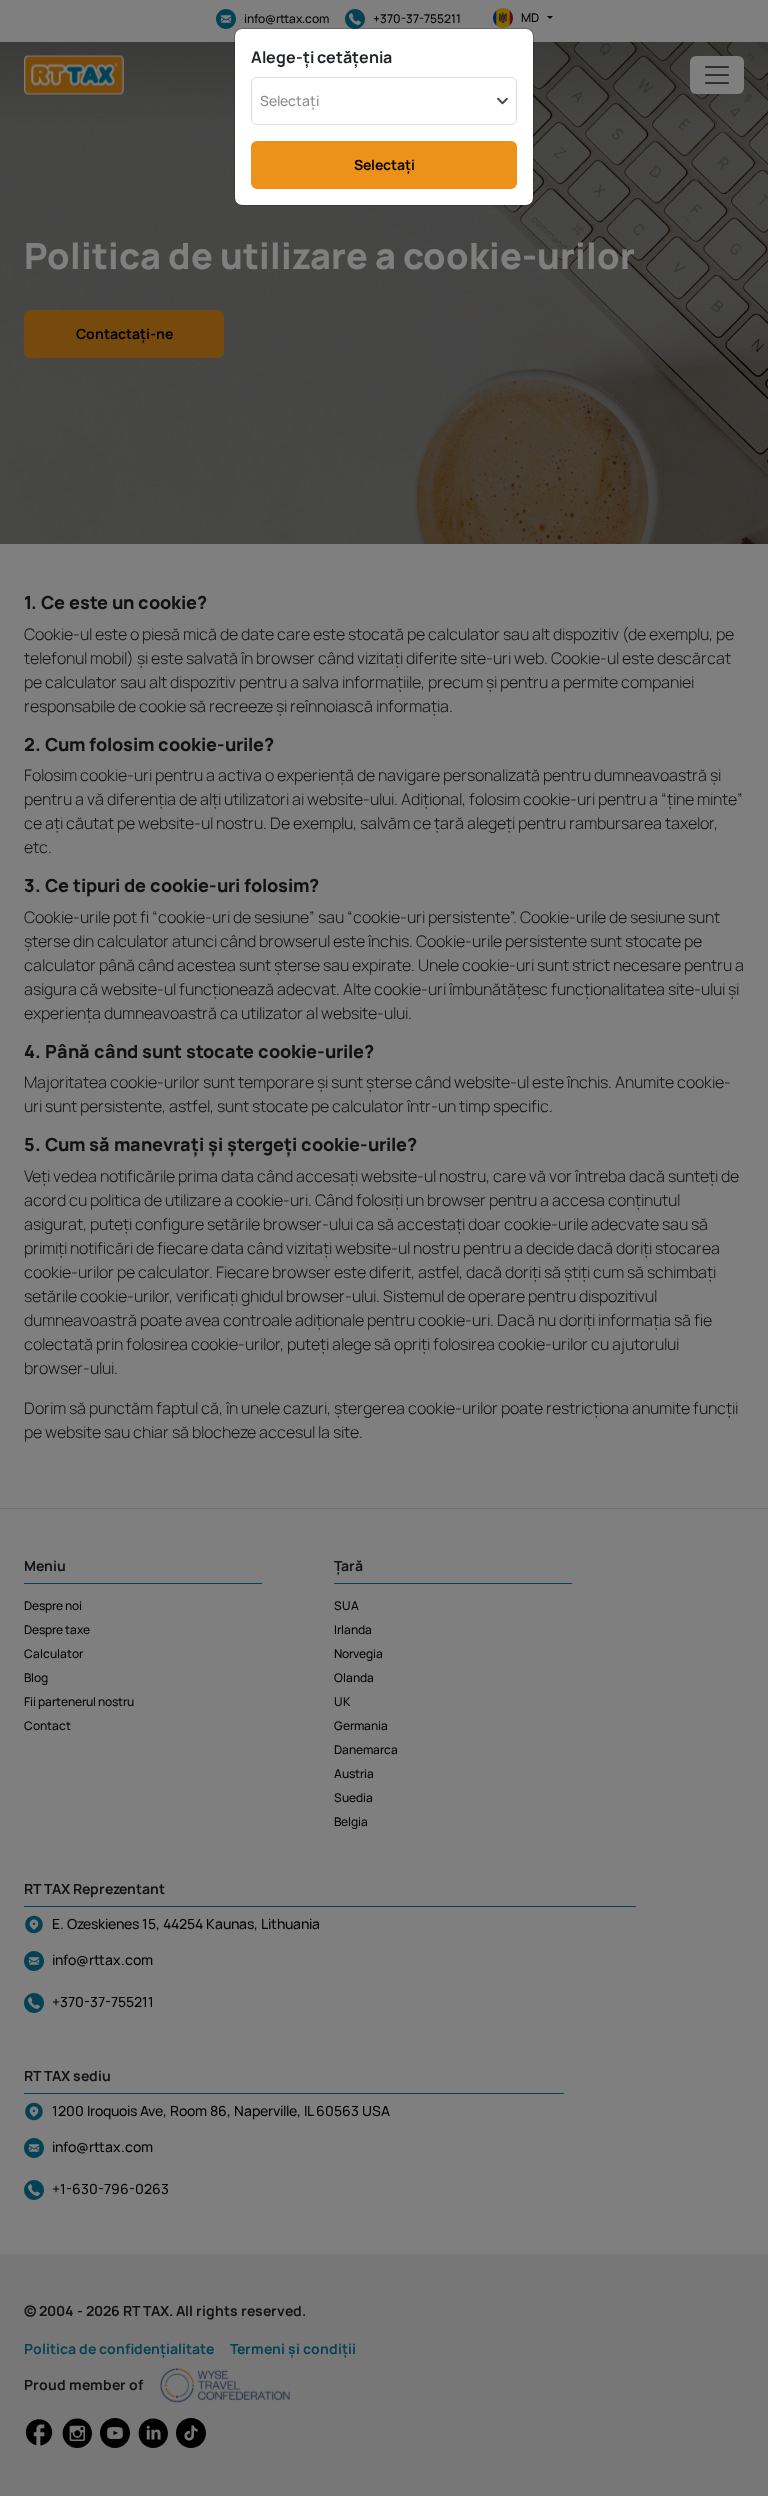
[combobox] (384, 101)
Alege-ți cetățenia (321, 57)
